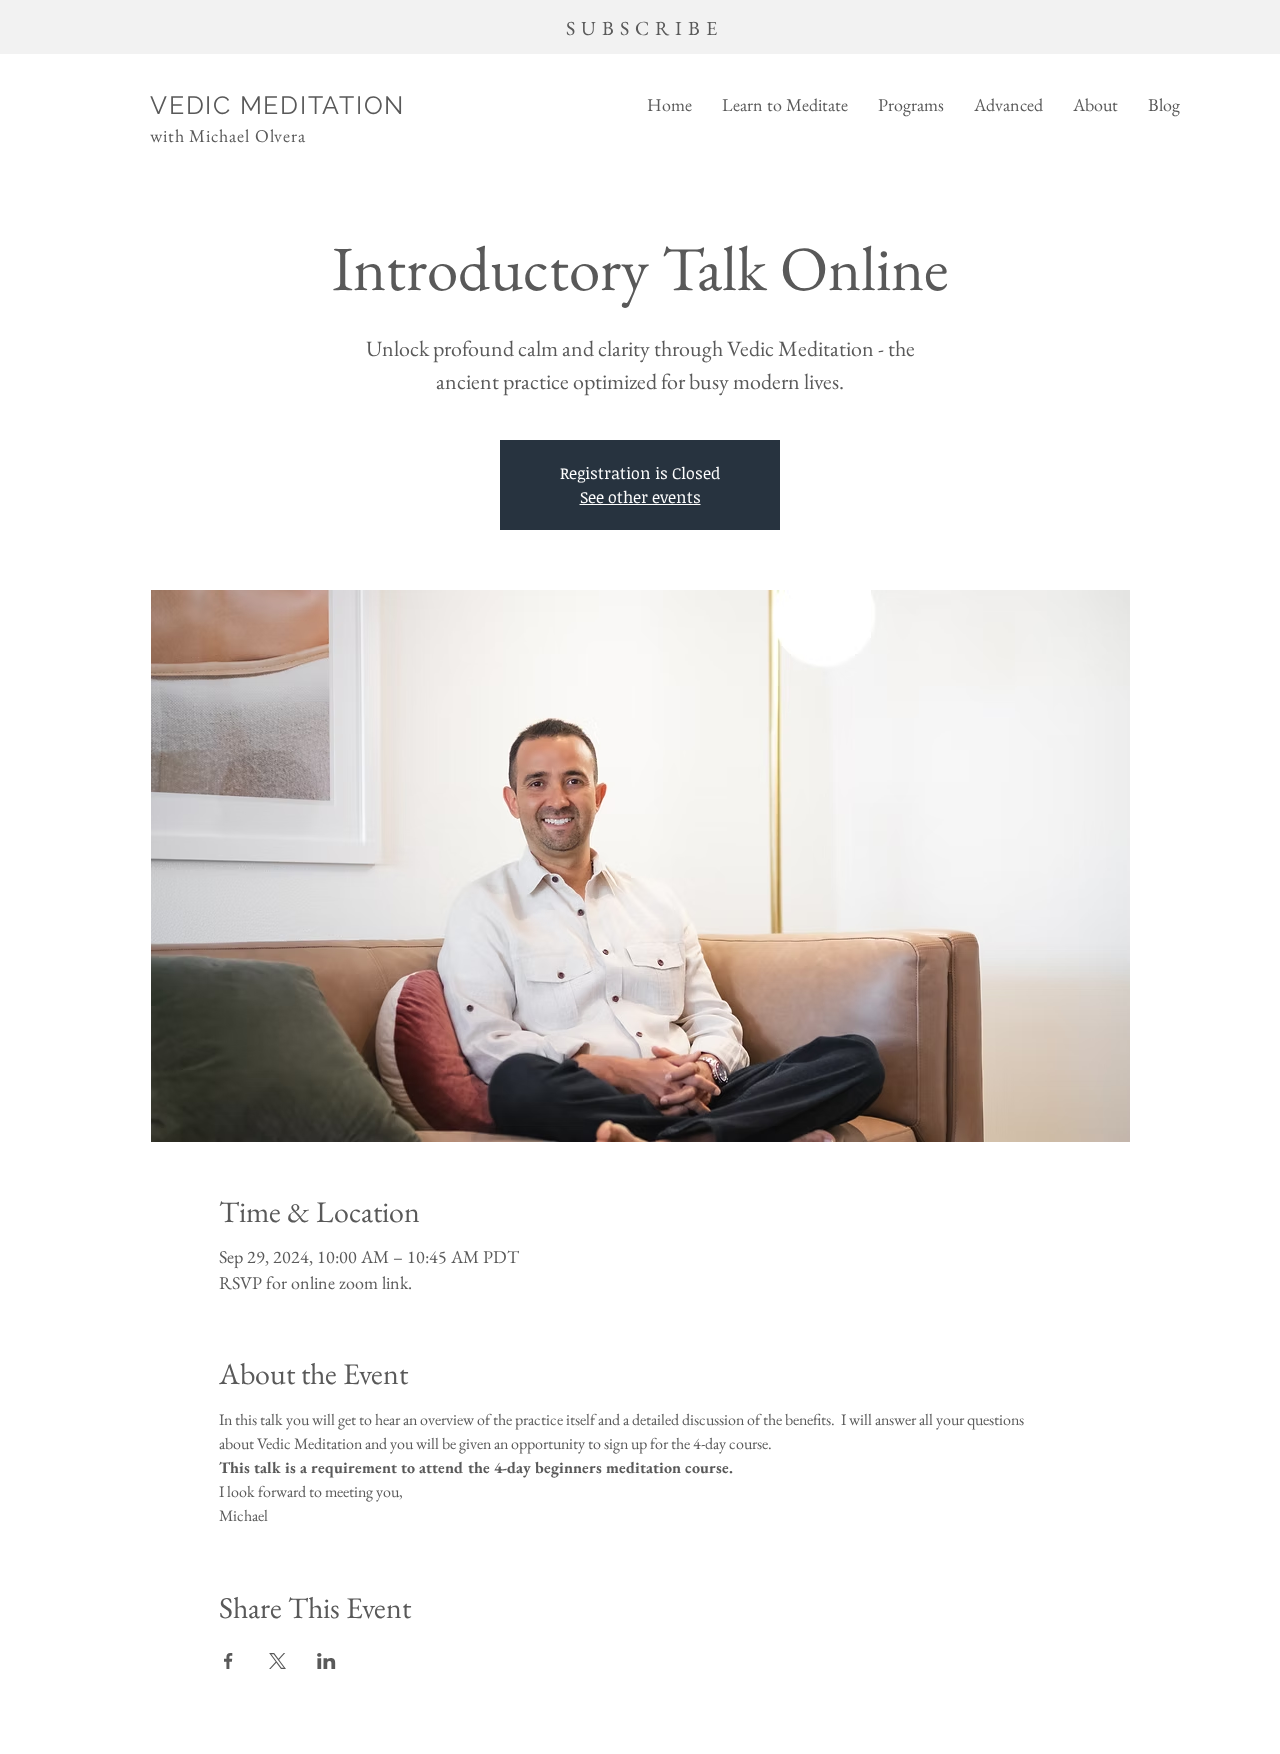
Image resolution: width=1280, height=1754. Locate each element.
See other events (640, 497)
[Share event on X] (277, 1661)
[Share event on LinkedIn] (326, 1661)
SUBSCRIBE (644, 28)
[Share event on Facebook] (228, 1661)
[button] (785, 104)
